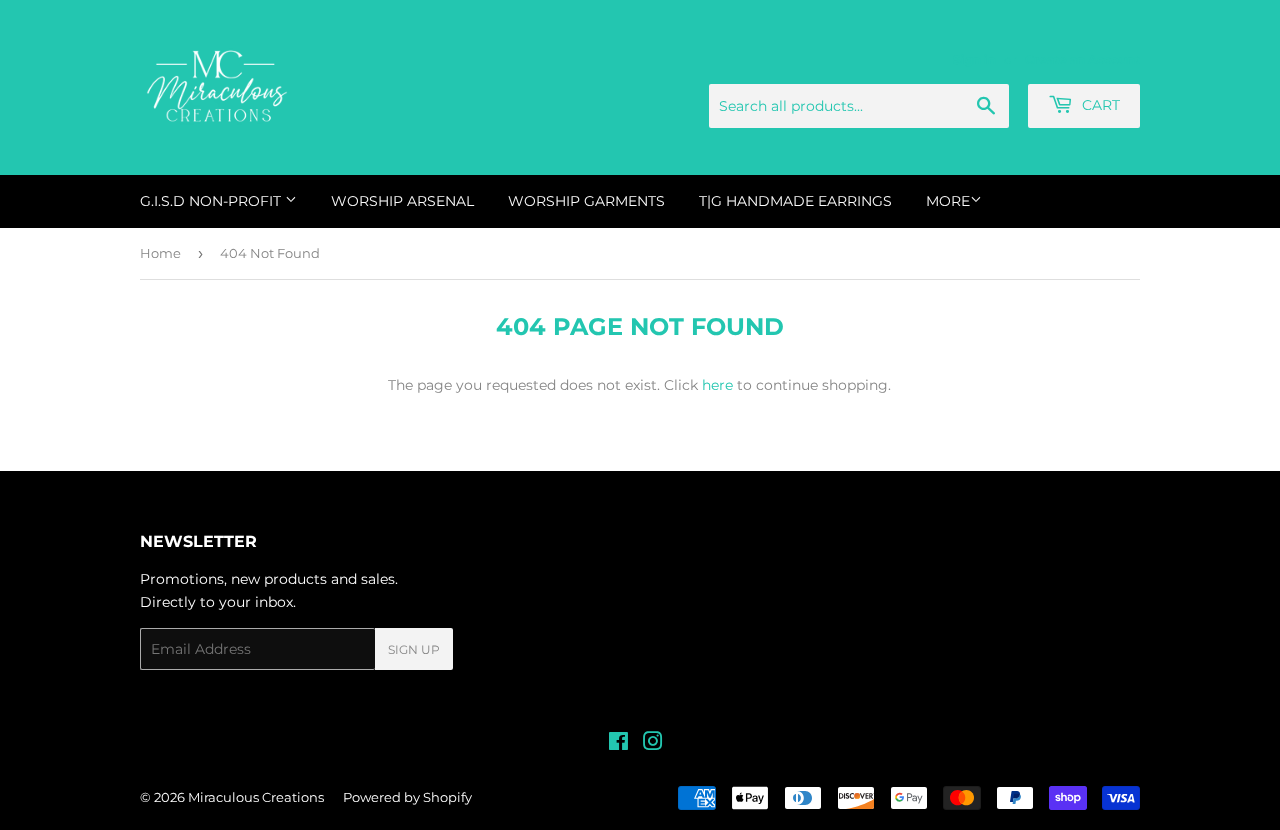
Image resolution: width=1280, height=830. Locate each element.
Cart (1099, 105)
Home (160, 253)
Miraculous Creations (256, 797)
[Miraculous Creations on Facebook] (618, 744)
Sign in (974, 59)
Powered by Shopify (407, 797)
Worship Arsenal (402, 201)
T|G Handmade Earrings (795, 201)
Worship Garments (586, 201)
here (717, 385)
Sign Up (414, 649)
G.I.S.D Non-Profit (212, 201)
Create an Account (1082, 59)
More (948, 201)
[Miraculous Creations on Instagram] (653, 744)
